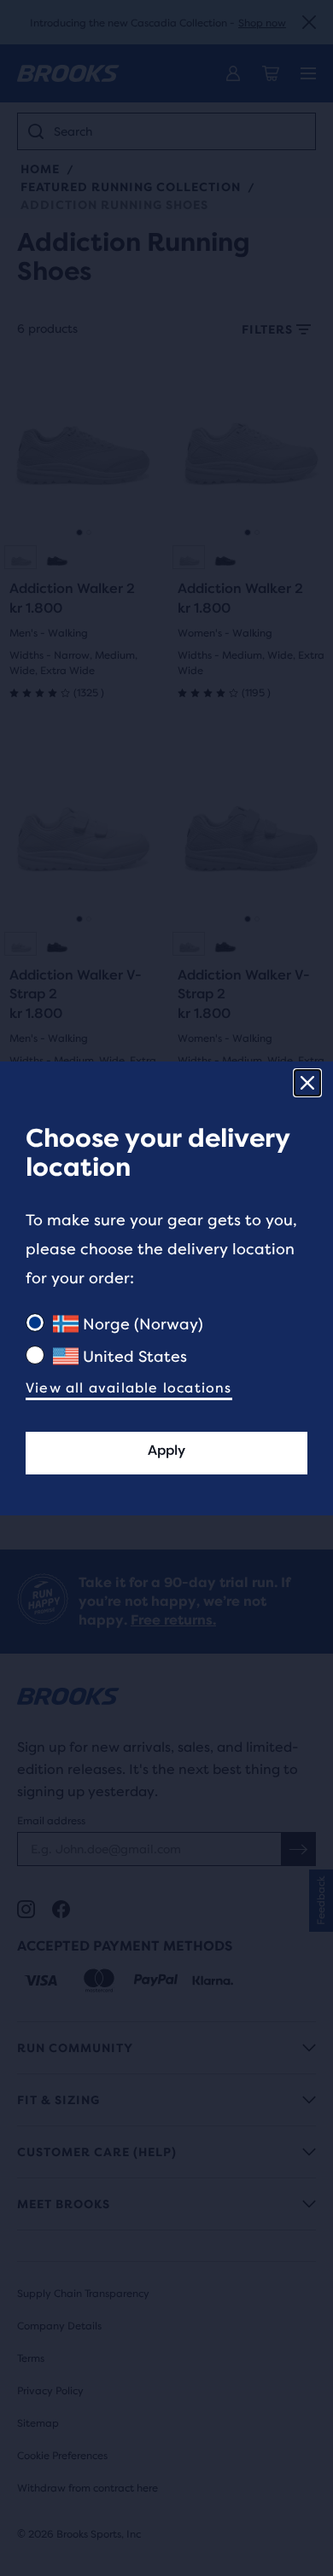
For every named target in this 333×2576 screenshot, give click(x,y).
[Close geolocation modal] (307, 1083)
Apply (166, 1450)
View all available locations (129, 1388)
